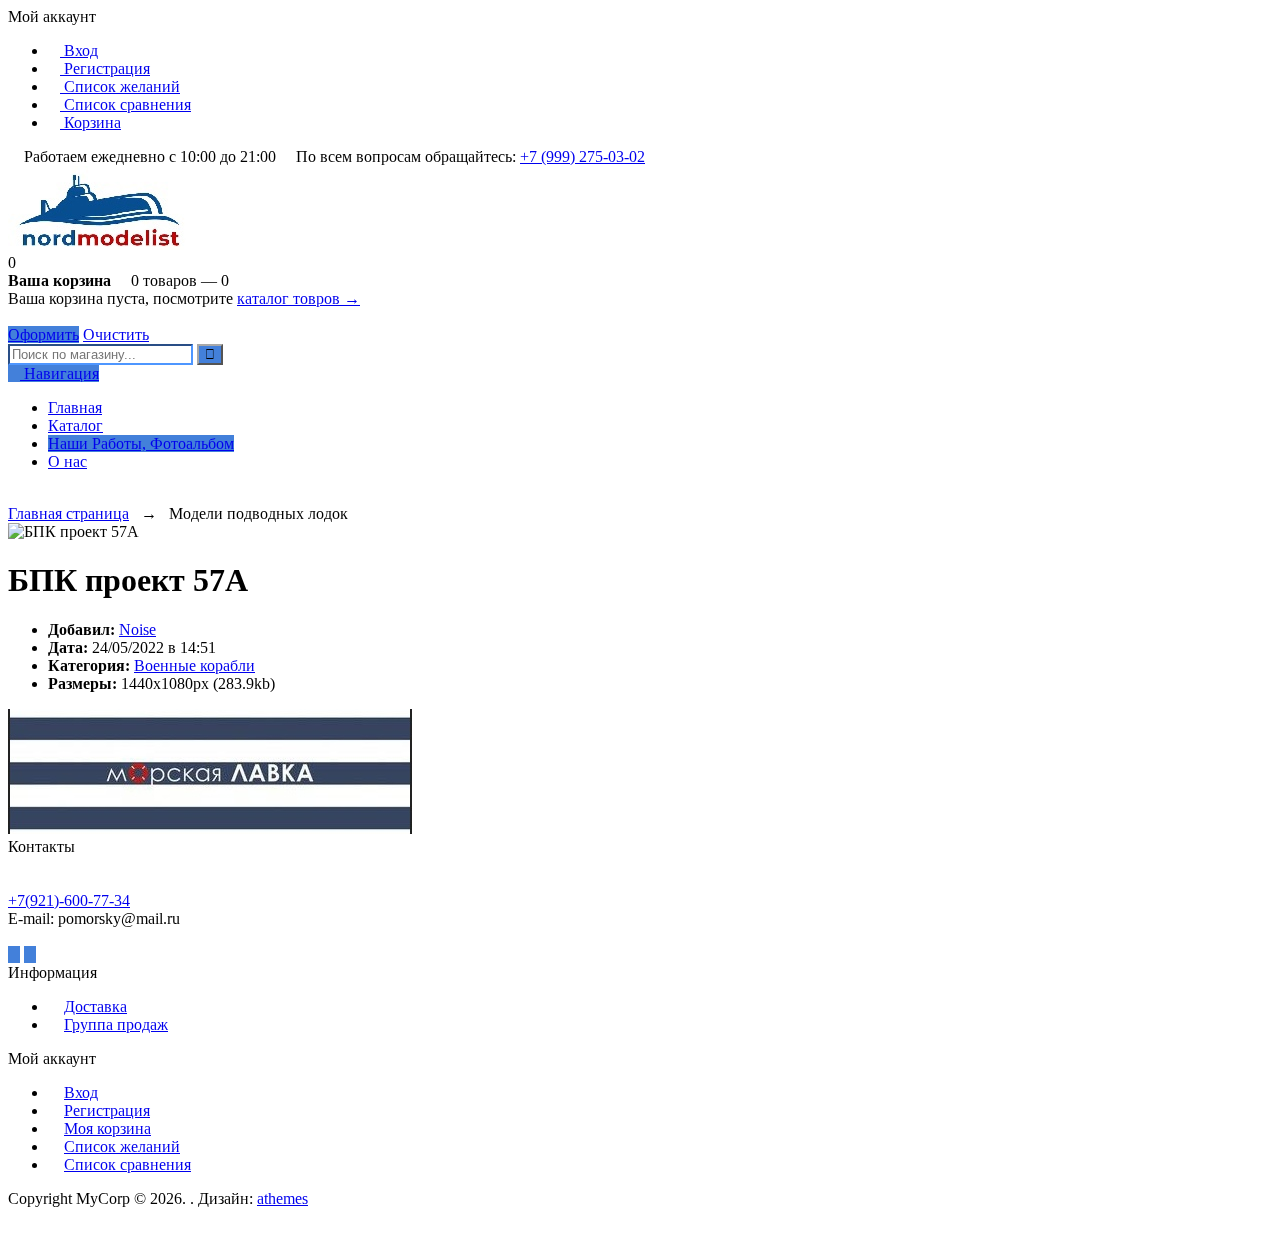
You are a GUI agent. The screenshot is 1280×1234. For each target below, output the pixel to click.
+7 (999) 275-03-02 (582, 156)
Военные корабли (194, 665)
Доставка (95, 1006)
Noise (137, 629)
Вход (79, 50)
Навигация (59, 373)
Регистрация (105, 68)
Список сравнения (125, 104)
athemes (282, 1198)
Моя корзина (107, 1128)
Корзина (90, 122)
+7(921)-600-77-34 (69, 900)
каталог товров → (298, 298)
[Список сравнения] (30, 495)
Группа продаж (116, 1024)
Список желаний (120, 86)
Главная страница (68, 513)
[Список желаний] (14, 495)
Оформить (43, 334)
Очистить (116, 334)
